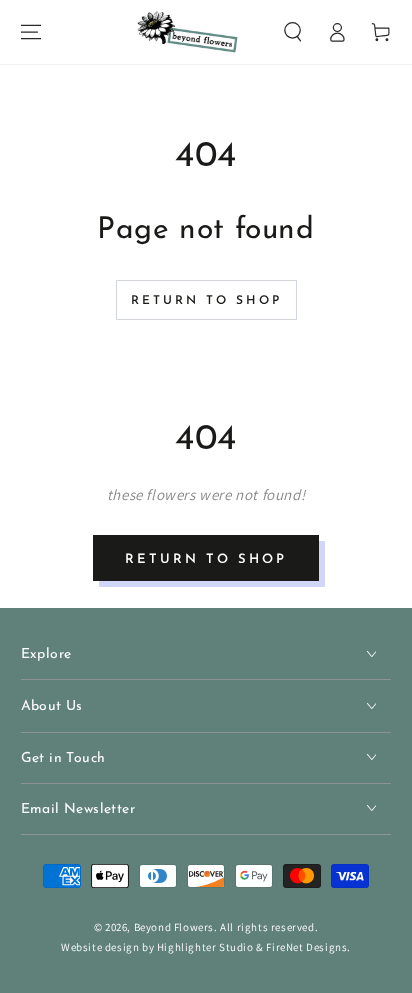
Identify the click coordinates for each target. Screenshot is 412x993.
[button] (293, 32)
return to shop (206, 559)
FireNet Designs (306, 947)
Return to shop (206, 301)
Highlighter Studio (205, 947)
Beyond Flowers (174, 927)
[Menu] (31, 32)
